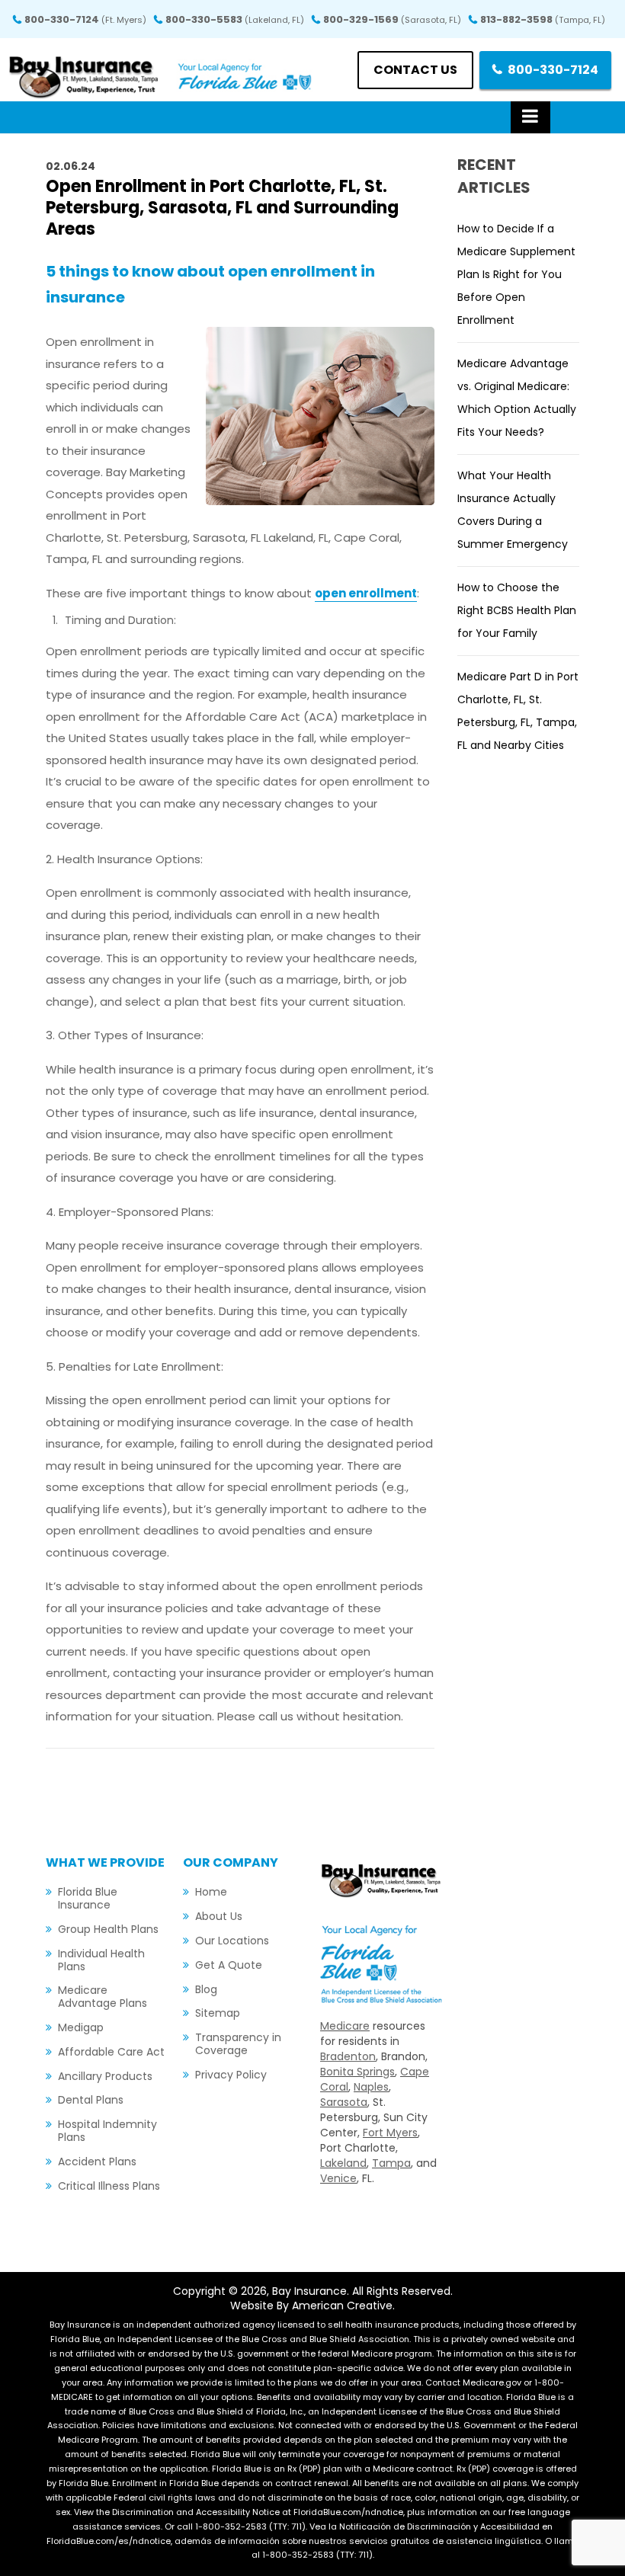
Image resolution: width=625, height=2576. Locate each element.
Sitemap (218, 2013)
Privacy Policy (231, 2075)
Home (211, 1892)
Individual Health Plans (101, 1960)
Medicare (345, 2026)
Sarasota (344, 2102)
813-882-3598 (543, 19)
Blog (206, 1989)
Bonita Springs (357, 2072)
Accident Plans (97, 2162)
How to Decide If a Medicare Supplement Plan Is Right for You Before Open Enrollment (516, 274)
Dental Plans (91, 2100)
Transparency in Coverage (238, 2044)
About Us (219, 1916)
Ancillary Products (105, 2076)
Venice (338, 2178)
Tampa (391, 2163)
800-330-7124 (85, 19)
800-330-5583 (235, 19)
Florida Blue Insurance (88, 1898)
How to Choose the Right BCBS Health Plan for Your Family (517, 610)
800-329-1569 (392, 19)
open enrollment (366, 593)
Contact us (415, 70)
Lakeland (343, 2163)
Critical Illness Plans (109, 2186)
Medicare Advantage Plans (103, 1997)
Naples (371, 2087)
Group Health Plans (108, 1929)
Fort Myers (390, 2133)
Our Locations (232, 1941)
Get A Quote (229, 1965)
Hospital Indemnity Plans (107, 2131)
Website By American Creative (311, 2306)
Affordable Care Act (111, 2052)
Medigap (81, 2027)
